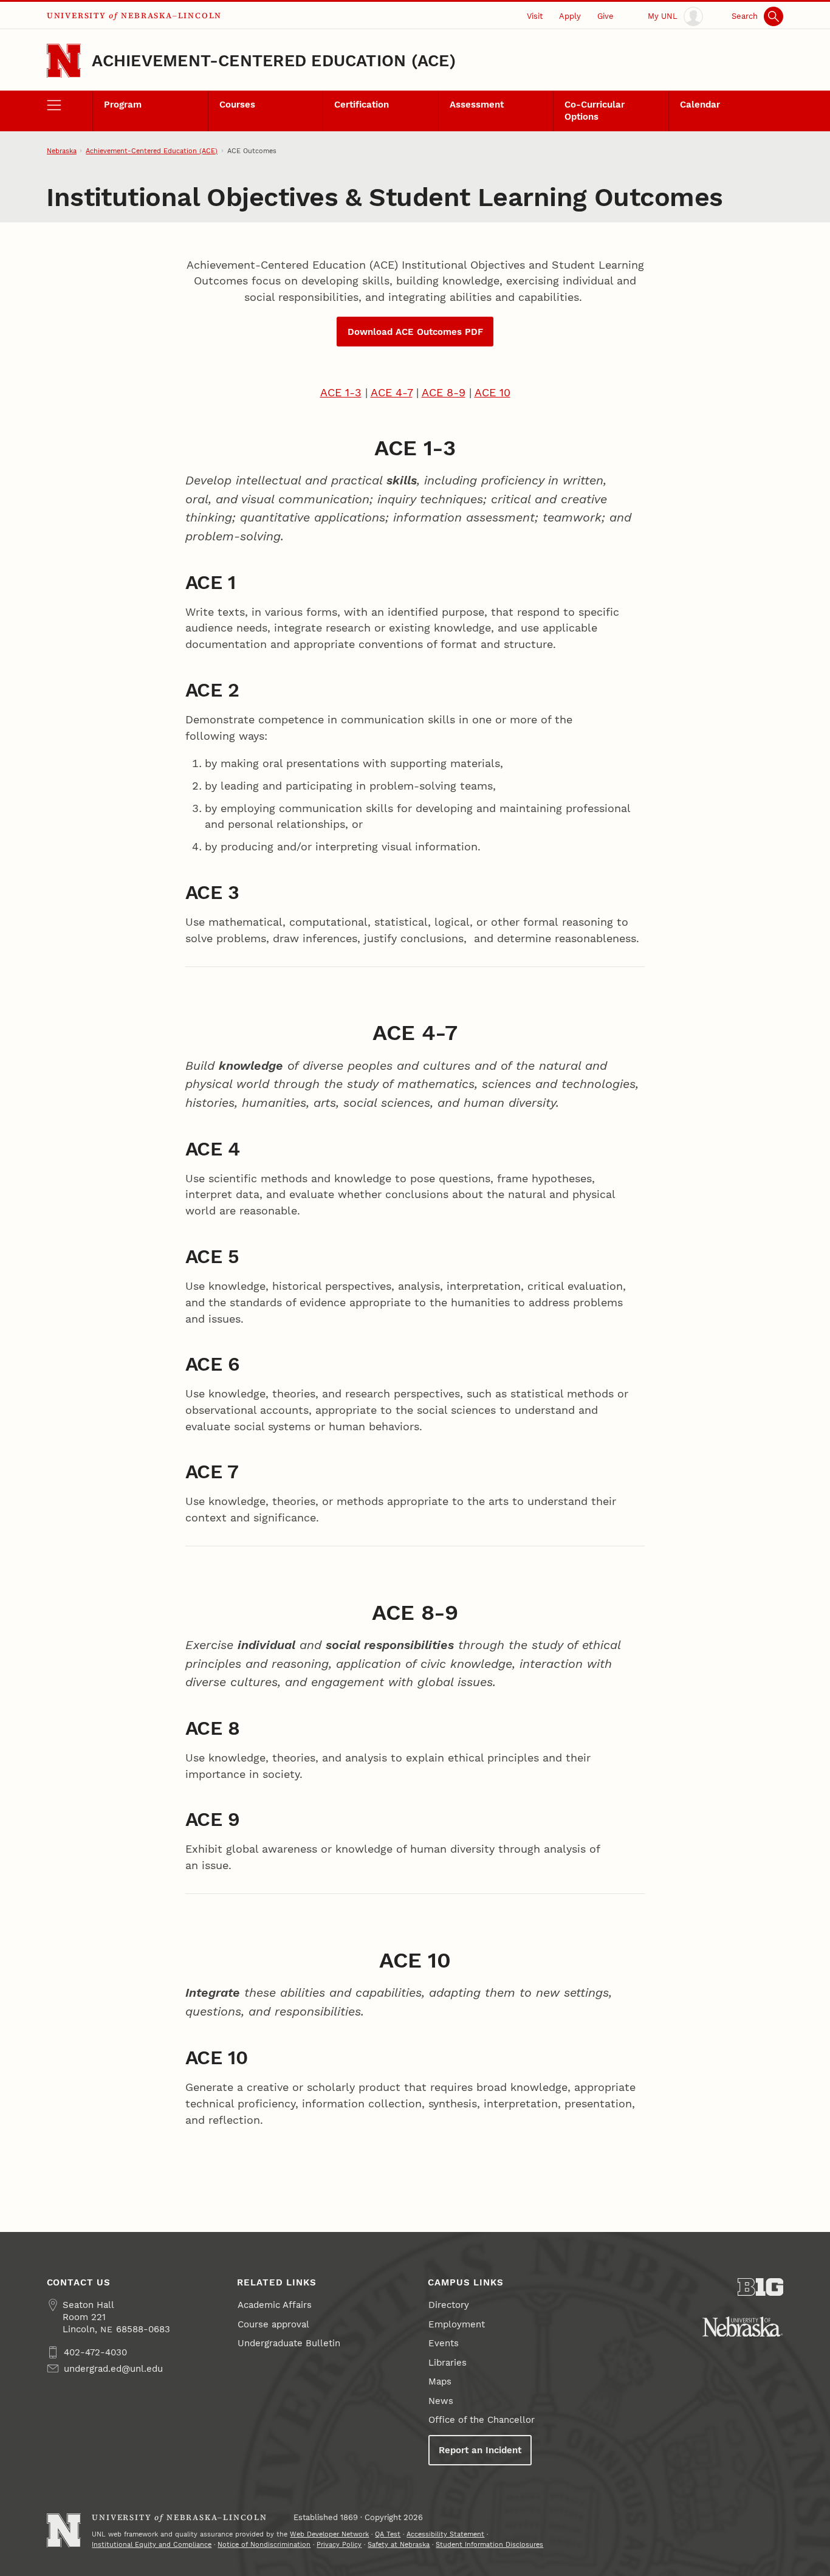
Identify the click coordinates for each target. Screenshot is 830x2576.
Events (444, 2343)
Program (123, 105)
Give (605, 16)
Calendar (700, 105)
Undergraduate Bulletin (289, 2343)
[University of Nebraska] (743, 2327)
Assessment (477, 105)
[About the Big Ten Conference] (761, 2287)
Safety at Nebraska (399, 2544)
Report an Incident (480, 2450)
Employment (457, 2324)
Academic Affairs (275, 2305)
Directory (449, 2305)
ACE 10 (492, 392)
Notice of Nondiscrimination (264, 2544)
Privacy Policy (339, 2544)
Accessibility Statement (445, 2534)
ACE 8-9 (444, 392)
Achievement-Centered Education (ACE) (273, 61)
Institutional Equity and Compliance (152, 2544)
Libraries (448, 2363)
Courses (237, 105)
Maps (440, 2381)
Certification (362, 105)
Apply (570, 16)
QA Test (388, 2534)
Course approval (273, 2324)
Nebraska (62, 151)
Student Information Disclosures (489, 2544)
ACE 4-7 (392, 392)
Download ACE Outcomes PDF (415, 332)
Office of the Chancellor (482, 2420)
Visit (535, 16)
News (441, 2401)
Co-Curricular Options (595, 111)
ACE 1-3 (341, 392)
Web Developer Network (329, 2534)
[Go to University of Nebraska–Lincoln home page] (64, 61)
